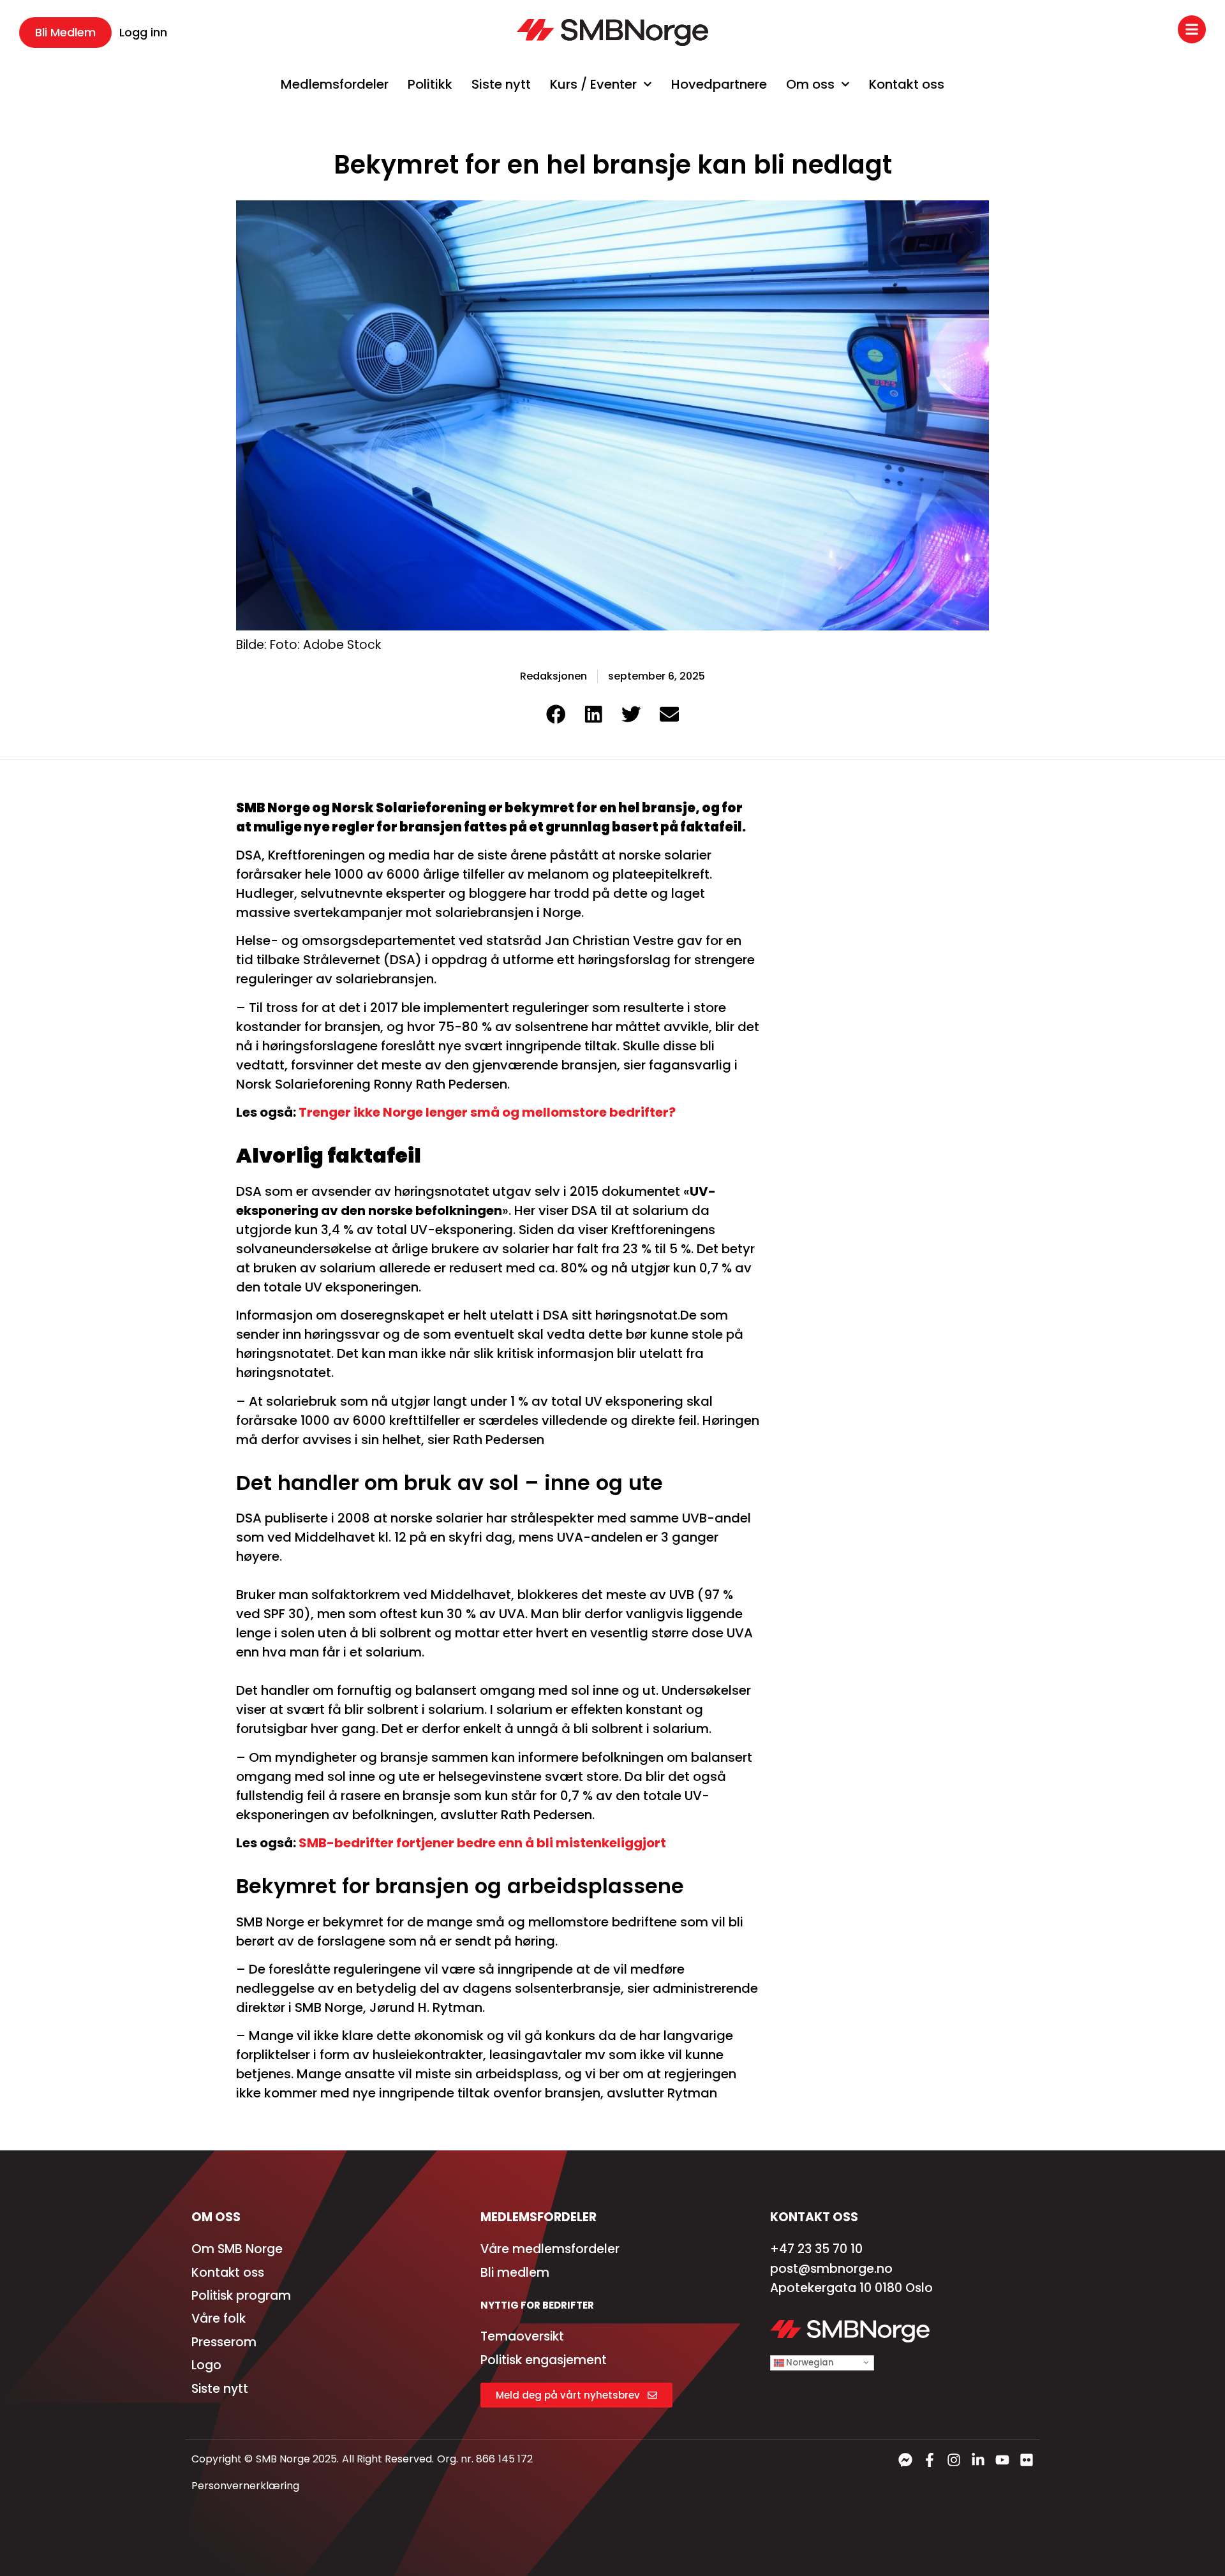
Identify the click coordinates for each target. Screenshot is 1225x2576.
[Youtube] (1002, 2460)
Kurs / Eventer (593, 84)
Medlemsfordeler (335, 84)
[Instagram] (954, 2460)
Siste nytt (501, 84)
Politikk (430, 84)
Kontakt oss (907, 84)
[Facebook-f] (930, 2460)
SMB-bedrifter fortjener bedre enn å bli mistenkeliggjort (482, 1843)
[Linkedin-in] (978, 2460)
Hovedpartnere (719, 84)
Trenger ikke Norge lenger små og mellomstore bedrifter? (487, 1112)
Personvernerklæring (245, 2486)
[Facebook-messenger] (905, 2460)
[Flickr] (1027, 2460)
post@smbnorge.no (831, 2269)
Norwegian (809, 2363)
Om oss (810, 84)
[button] (556, 714)
